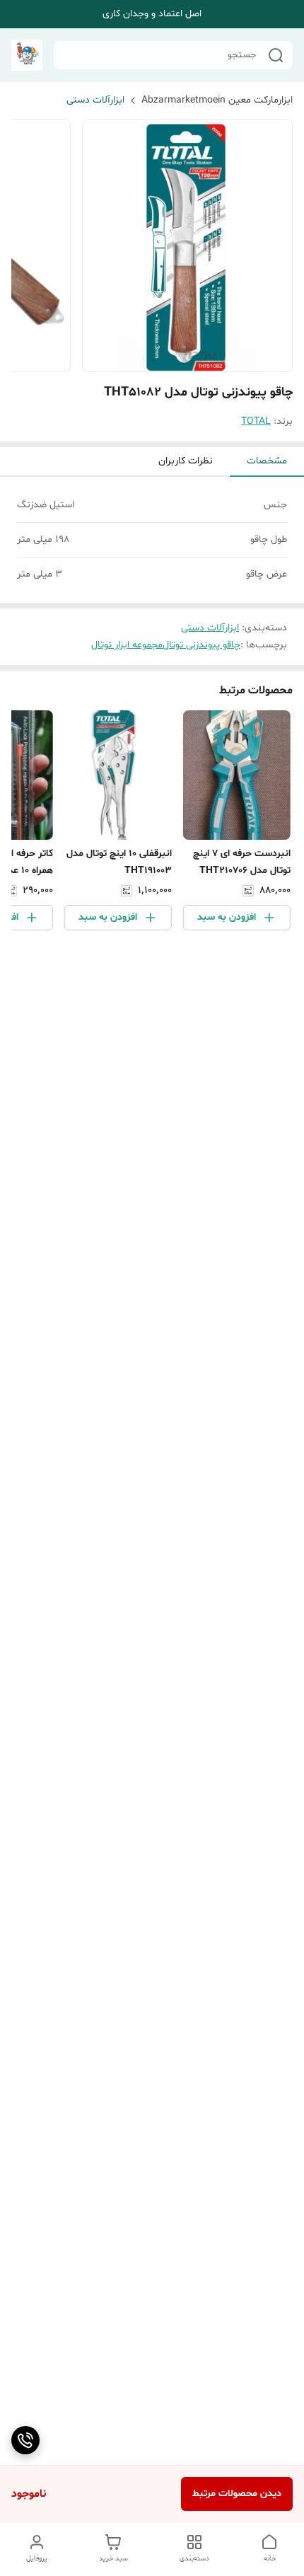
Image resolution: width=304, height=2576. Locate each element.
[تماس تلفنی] (25, 2440)
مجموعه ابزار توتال (127, 645)
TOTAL (256, 421)
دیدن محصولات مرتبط (237, 2494)
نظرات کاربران (186, 461)
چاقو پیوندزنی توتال (201, 645)
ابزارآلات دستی (95, 100)
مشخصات (267, 461)
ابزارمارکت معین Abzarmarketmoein (217, 100)
